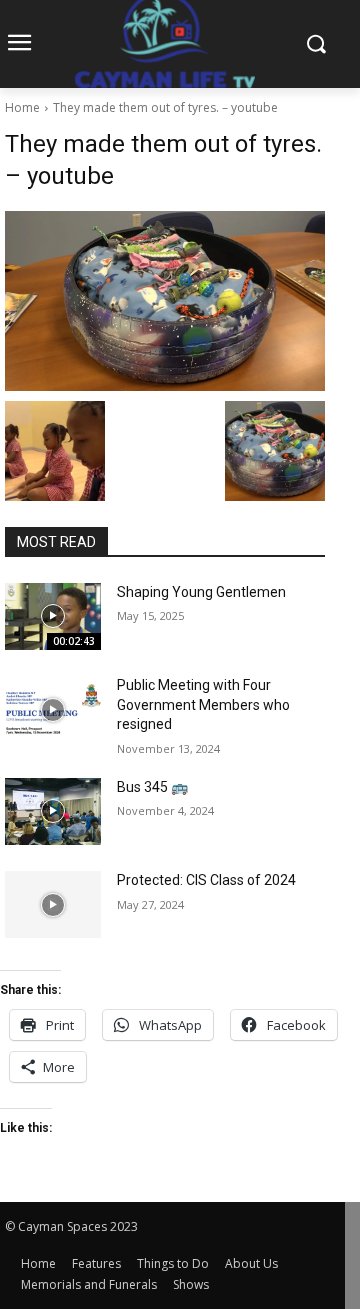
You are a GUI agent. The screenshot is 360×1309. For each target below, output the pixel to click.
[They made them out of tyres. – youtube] (165, 301)
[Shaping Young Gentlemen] (53, 616)
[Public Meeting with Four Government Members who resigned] (53, 709)
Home (22, 107)
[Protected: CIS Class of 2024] (53, 904)
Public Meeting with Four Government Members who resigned (203, 704)
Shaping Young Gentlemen (201, 592)
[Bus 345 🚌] (53, 811)
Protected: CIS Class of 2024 (206, 880)
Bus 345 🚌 (152, 787)
